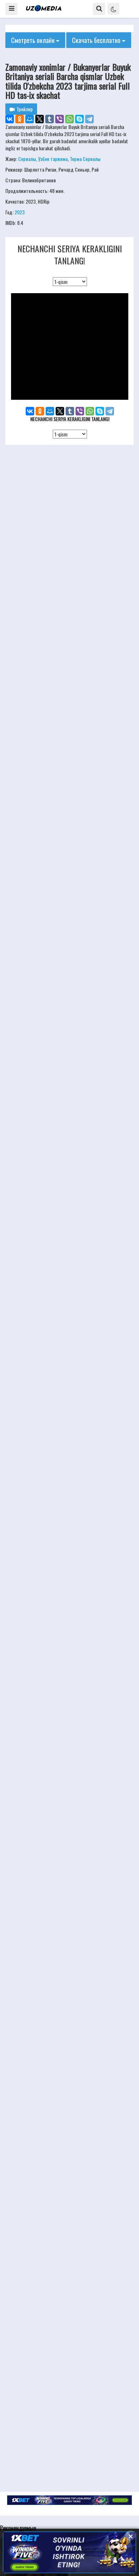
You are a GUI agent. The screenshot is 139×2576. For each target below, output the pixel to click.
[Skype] (79, 119)
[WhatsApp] (69, 119)
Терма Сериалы (85, 159)
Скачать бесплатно (97, 40)
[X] (40, 119)
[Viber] (60, 119)
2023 (20, 212)
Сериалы (27, 159)
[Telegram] (89, 119)
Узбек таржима (53, 159)
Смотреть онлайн (34, 40)
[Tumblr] (50, 119)
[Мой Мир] (30, 119)
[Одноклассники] (20, 119)
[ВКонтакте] (10, 119)
